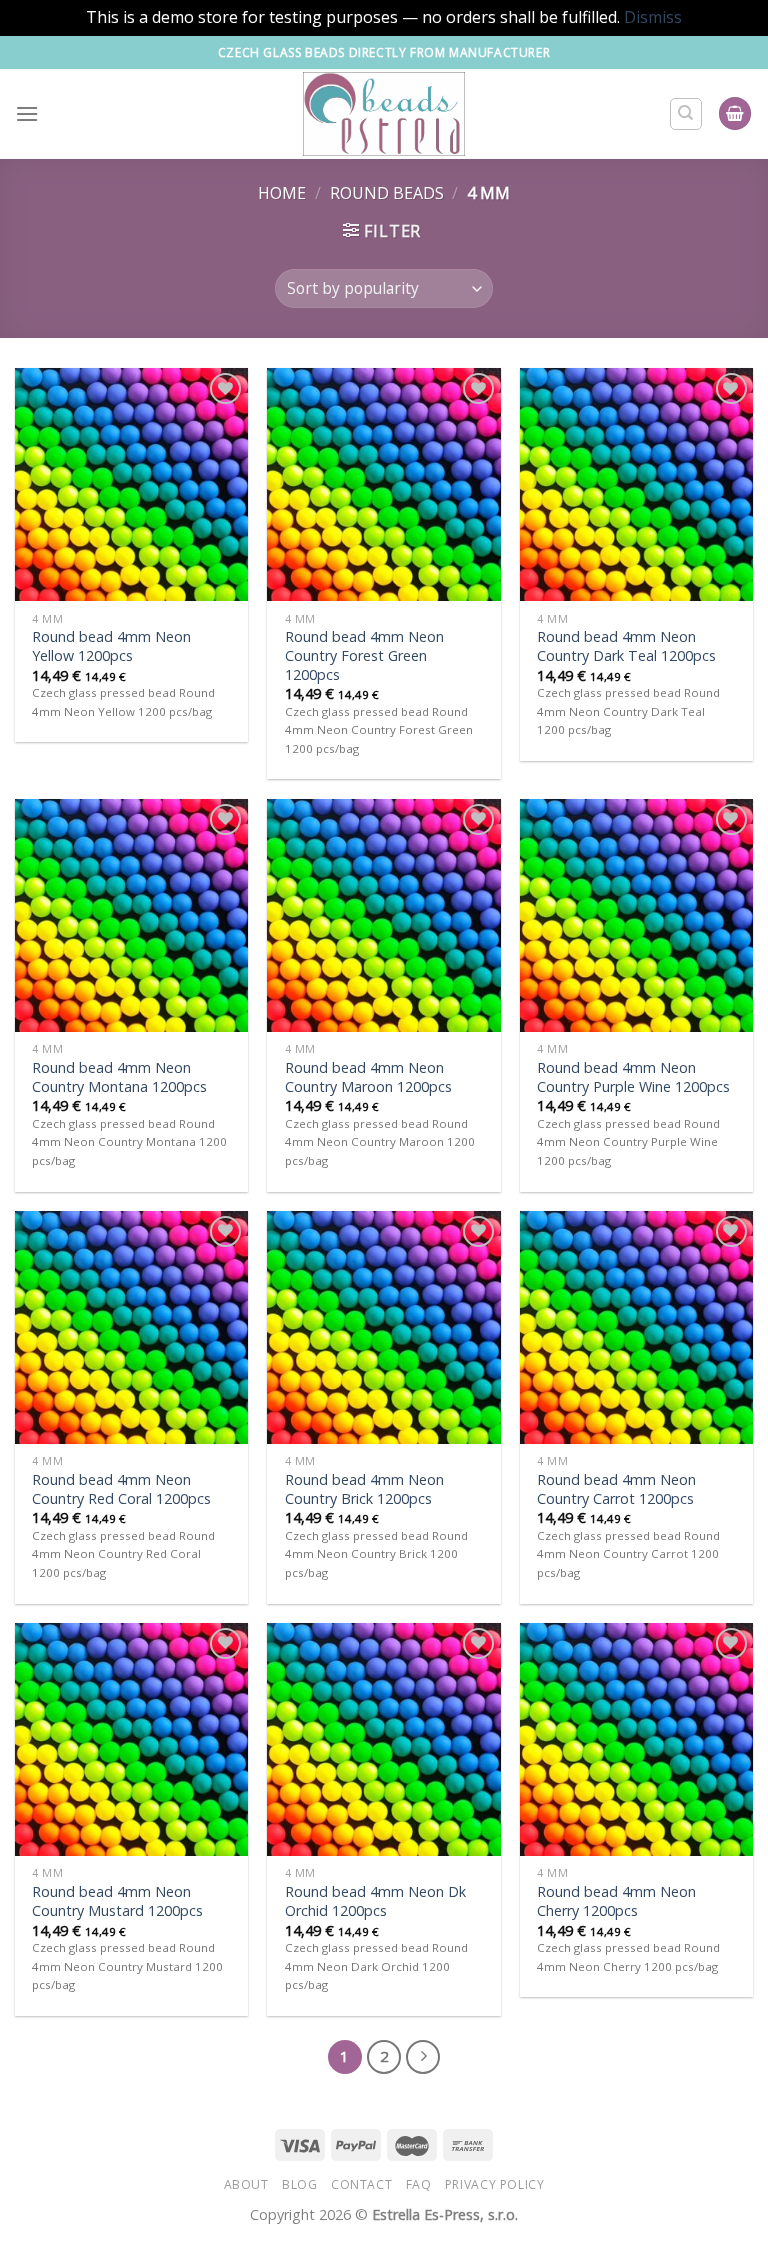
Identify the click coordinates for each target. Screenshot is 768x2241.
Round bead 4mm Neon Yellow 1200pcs (111, 646)
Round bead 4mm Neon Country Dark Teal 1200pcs (626, 646)
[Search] (686, 114)
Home (282, 193)
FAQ (419, 2184)
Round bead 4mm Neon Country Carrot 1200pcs (616, 1489)
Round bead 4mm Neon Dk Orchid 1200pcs (375, 1901)
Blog (299, 2184)
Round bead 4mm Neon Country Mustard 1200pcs (117, 1901)
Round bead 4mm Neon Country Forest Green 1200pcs (364, 655)
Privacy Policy (495, 2184)
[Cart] (735, 113)
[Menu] (27, 113)
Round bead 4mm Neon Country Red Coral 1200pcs (121, 1489)
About (246, 2184)
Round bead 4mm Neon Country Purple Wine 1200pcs (633, 1077)
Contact (361, 2184)
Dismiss (653, 17)
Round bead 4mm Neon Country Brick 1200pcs (364, 1489)
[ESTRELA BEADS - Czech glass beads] (384, 114)
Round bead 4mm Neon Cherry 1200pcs (616, 1901)
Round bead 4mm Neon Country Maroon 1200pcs (368, 1077)
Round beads (387, 193)
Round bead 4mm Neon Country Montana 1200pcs (119, 1077)
